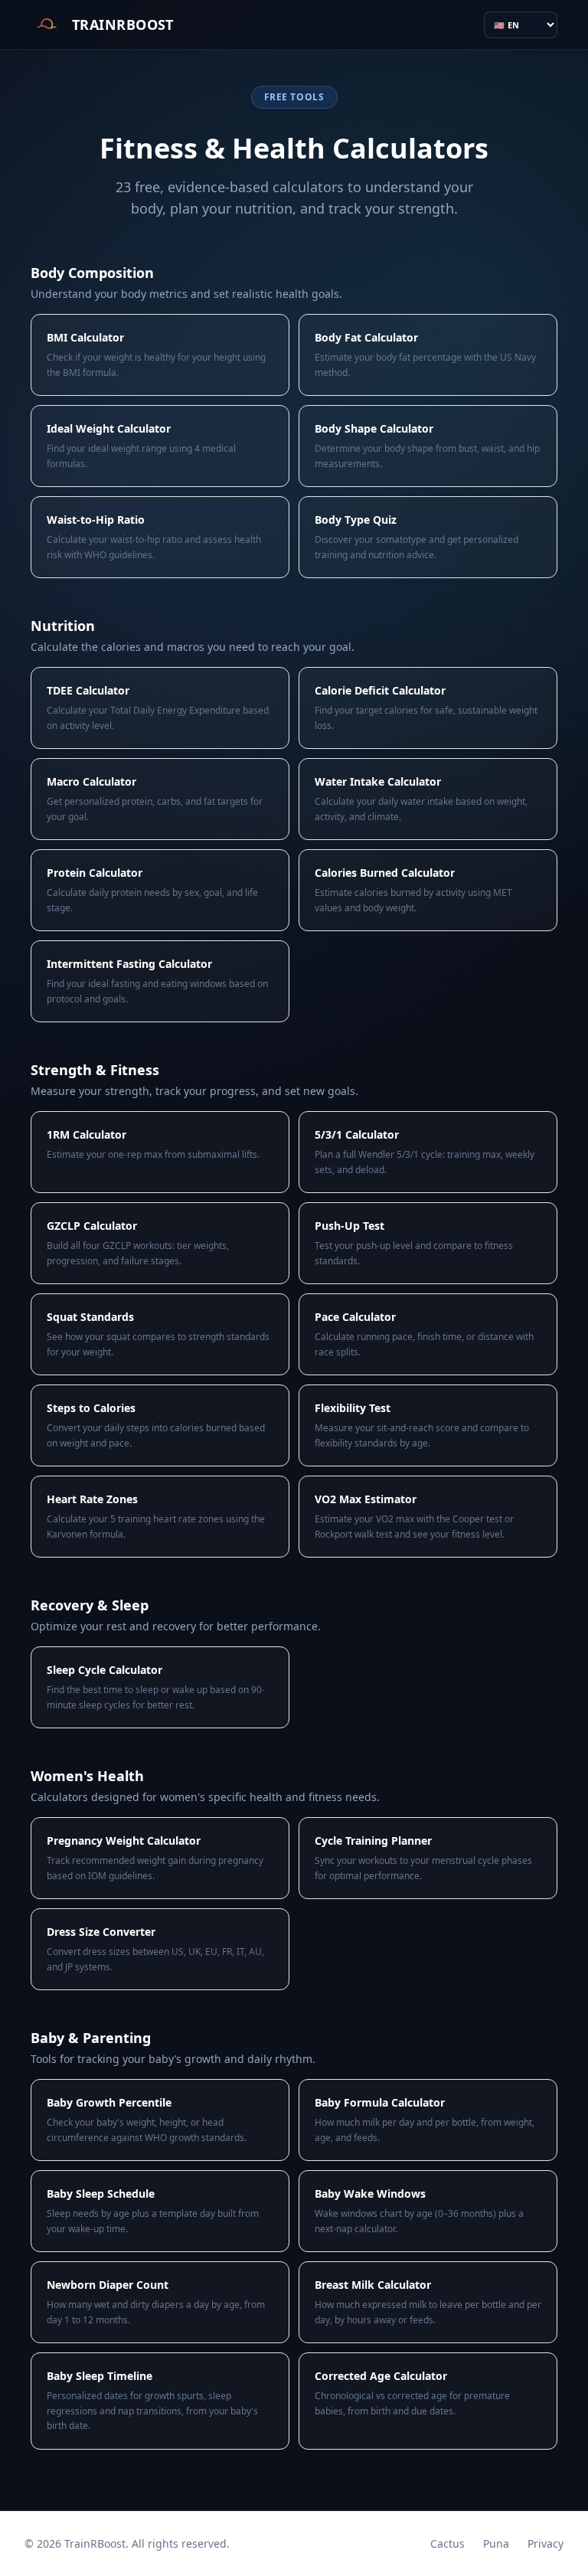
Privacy (546, 2543)
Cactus (448, 2543)
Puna (496, 2543)
